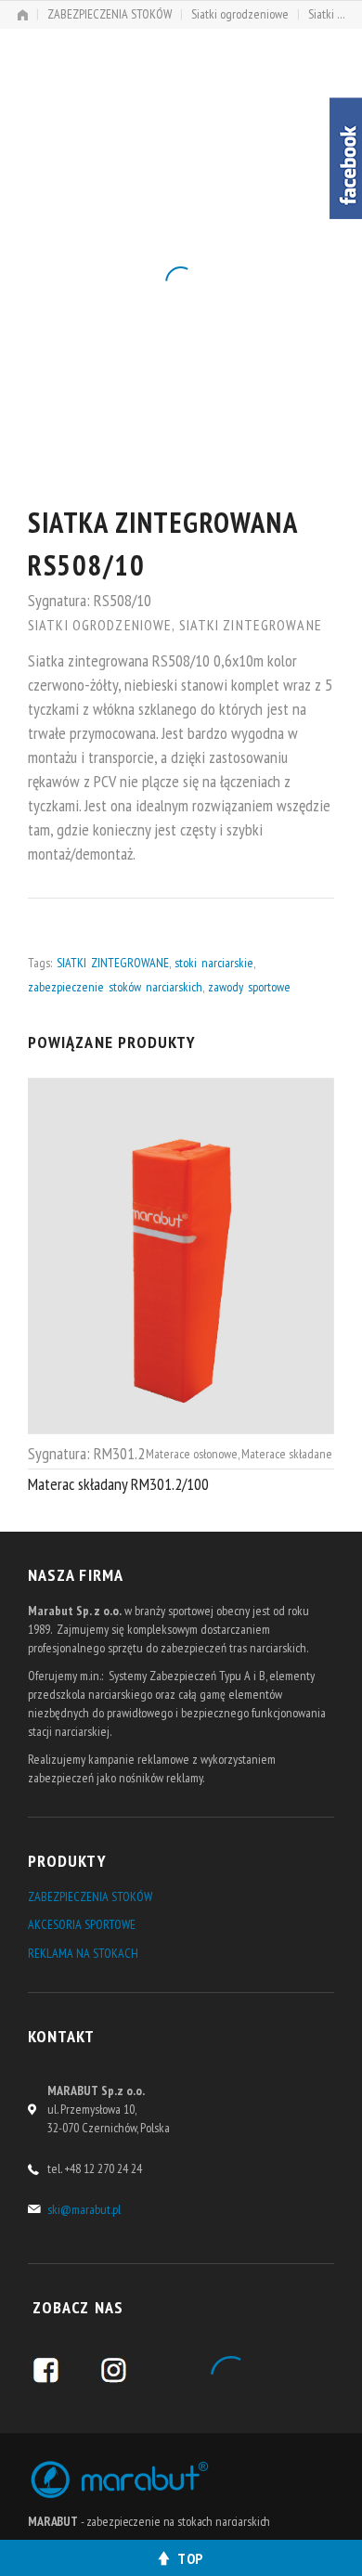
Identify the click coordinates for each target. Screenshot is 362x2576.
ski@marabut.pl (84, 2209)
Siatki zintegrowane (251, 625)
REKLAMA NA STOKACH (83, 1953)
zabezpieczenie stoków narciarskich (115, 987)
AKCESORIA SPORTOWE (82, 1924)
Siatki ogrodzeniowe (240, 14)
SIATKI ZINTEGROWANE (113, 963)
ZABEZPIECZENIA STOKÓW (110, 14)
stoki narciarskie (214, 963)
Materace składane (278, 1453)
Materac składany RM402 (101, 1483)
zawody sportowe (249, 987)
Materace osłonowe (182, 1453)
